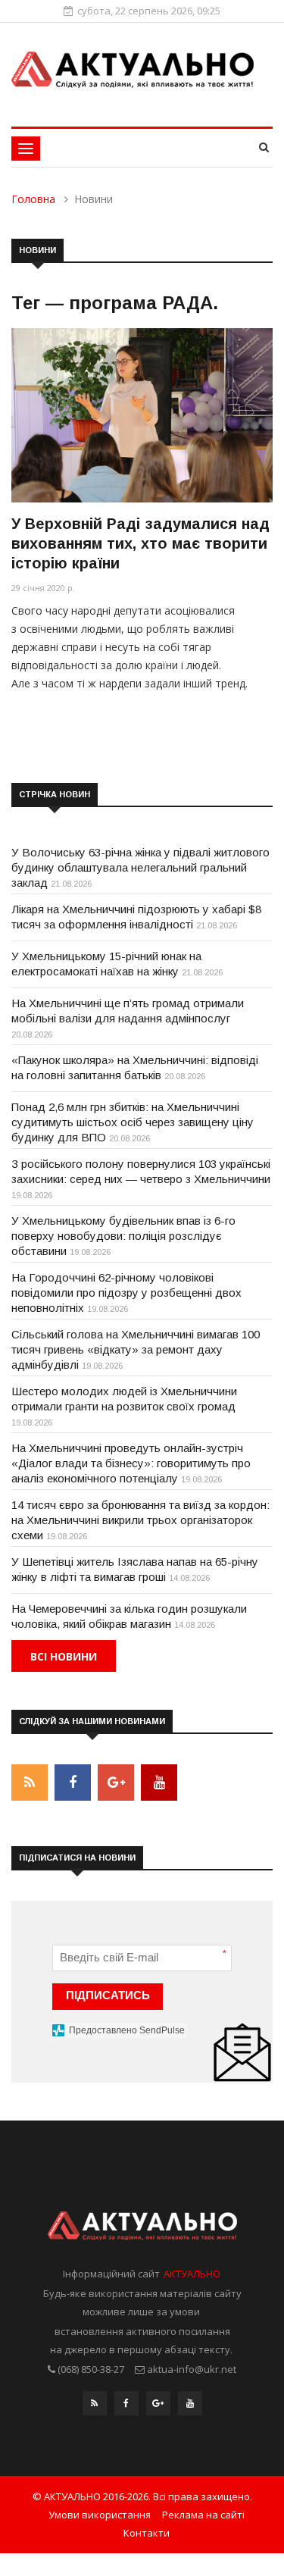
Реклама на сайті (203, 2515)
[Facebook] (126, 2407)
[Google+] (158, 2407)
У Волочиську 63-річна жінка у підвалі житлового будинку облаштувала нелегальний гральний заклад (140, 867)
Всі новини (64, 1656)
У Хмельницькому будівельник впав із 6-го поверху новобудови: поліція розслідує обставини (123, 1236)
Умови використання (100, 2515)
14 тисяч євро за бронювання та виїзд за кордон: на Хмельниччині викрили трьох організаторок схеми (140, 1520)
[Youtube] (190, 2407)
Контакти (147, 2533)
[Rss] (95, 2407)
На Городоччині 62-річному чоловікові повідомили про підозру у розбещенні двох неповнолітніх (126, 1293)
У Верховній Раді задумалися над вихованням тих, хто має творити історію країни (140, 543)
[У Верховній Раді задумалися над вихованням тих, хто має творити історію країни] (142, 415)
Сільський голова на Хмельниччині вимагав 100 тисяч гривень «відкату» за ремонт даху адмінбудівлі (136, 1349)
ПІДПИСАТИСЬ (108, 1995)
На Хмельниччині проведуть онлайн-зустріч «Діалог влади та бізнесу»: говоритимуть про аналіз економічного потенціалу (131, 1463)
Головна (33, 199)
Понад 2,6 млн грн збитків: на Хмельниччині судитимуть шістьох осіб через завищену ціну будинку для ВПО (133, 1122)
